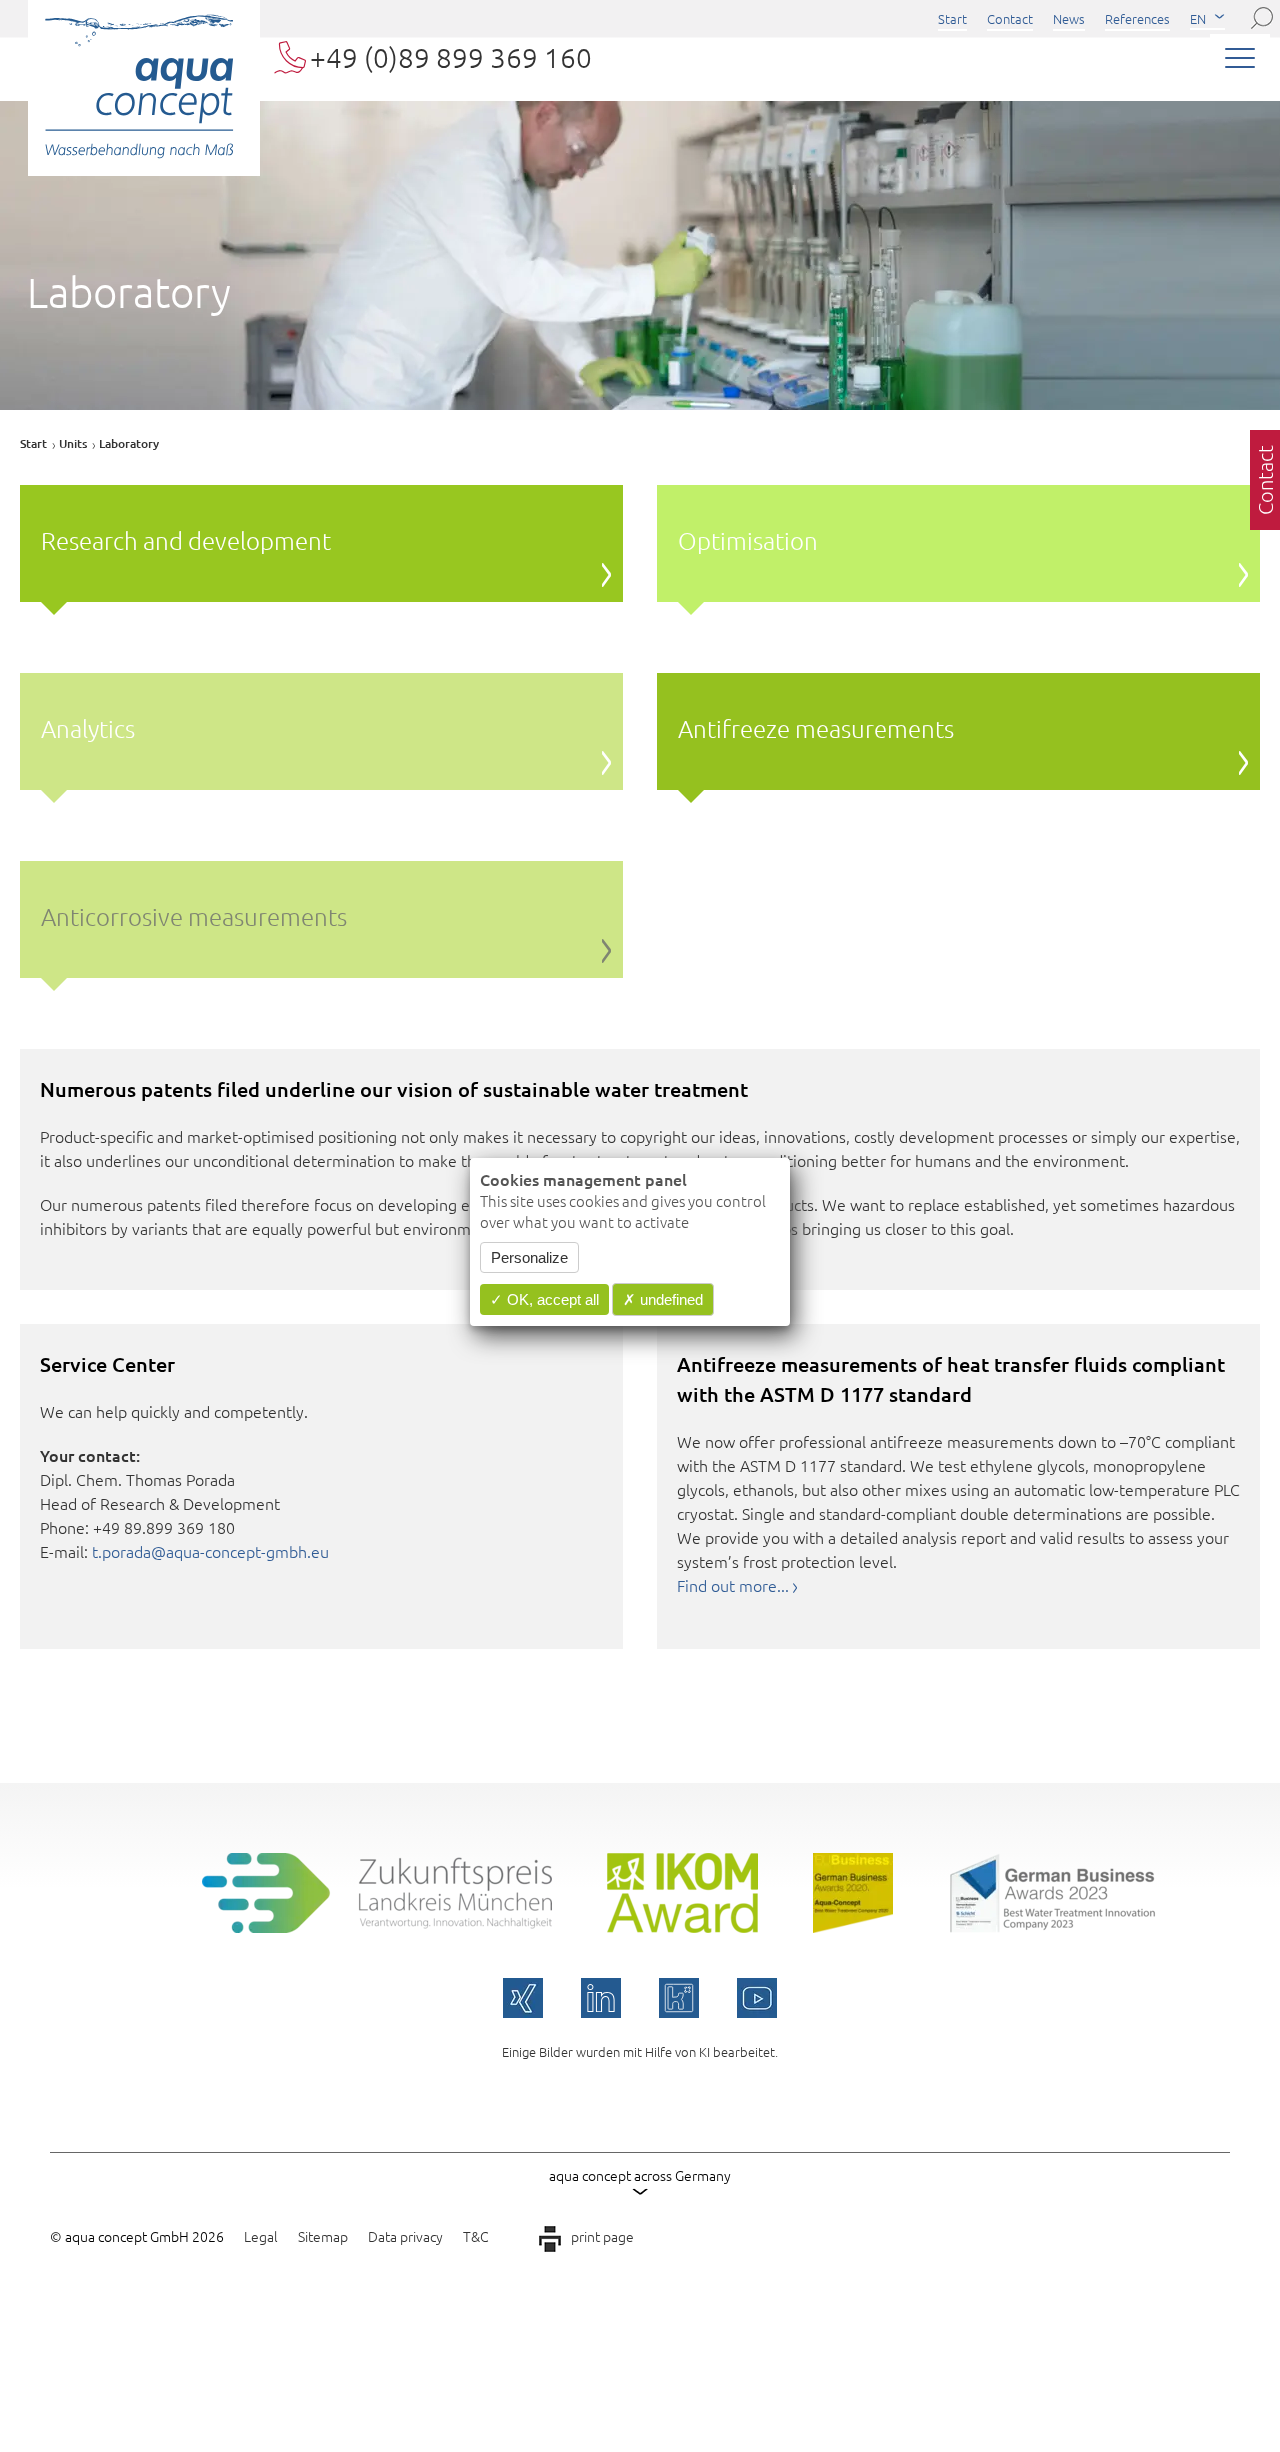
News (1069, 18)
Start (952, 18)
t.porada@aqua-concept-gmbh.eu (210, 1551)
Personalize (529, 1257)
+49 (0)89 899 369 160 (451, 57)
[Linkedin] (601, 1998)
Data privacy (405, 2236)
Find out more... (733, 1585)
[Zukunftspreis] (377, 1926)
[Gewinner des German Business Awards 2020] (853, 1926)
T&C (476, 2236)
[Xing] (523, 1998)
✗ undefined (663, 1299)
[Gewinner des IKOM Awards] (682, 1926)
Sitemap (323, 2236)
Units (73, 443)
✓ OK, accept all (544, 1299)
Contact (1010, 18)
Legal (261, 2236)
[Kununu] (679, 1998)
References (1137, 18)
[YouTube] (757, 1998)
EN (1198, 18)
